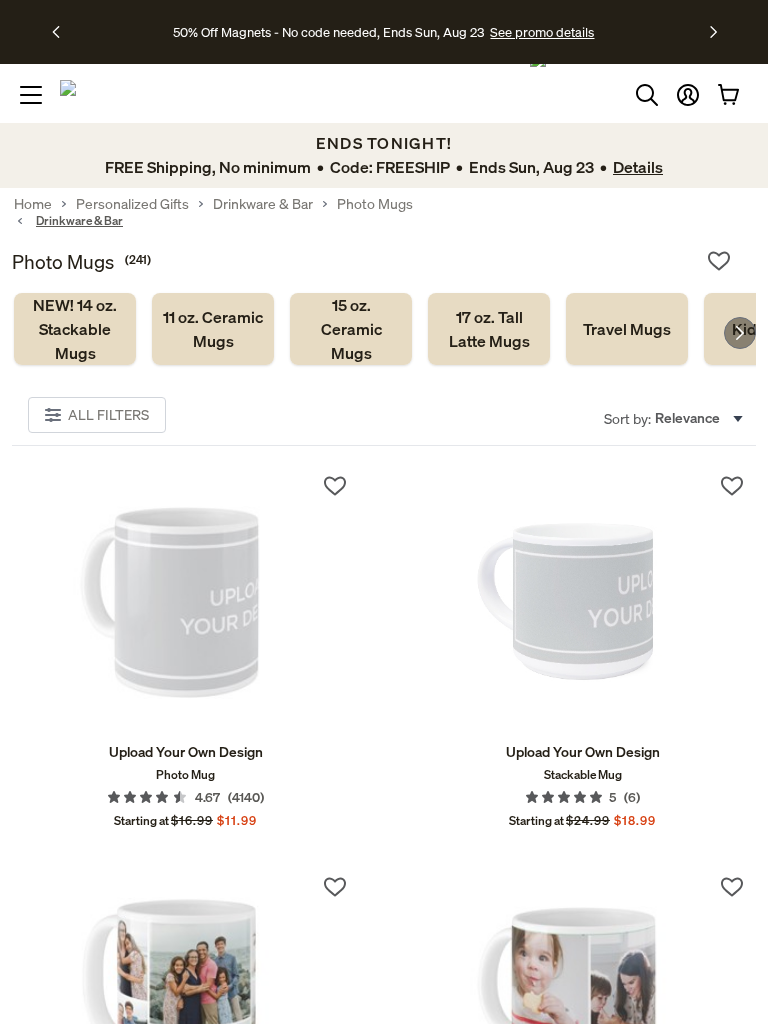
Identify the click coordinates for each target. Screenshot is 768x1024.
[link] (75, 329)
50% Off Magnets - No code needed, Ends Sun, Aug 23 (328, 32)
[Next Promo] (713, 32)
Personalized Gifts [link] (132, 204)
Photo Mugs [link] (375, 204)
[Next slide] (740, 333)
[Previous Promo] (62, 32)
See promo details (542, 32)
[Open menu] (31, 95)
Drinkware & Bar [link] (263, 204)
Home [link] (33, 204)
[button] (688, 95)
